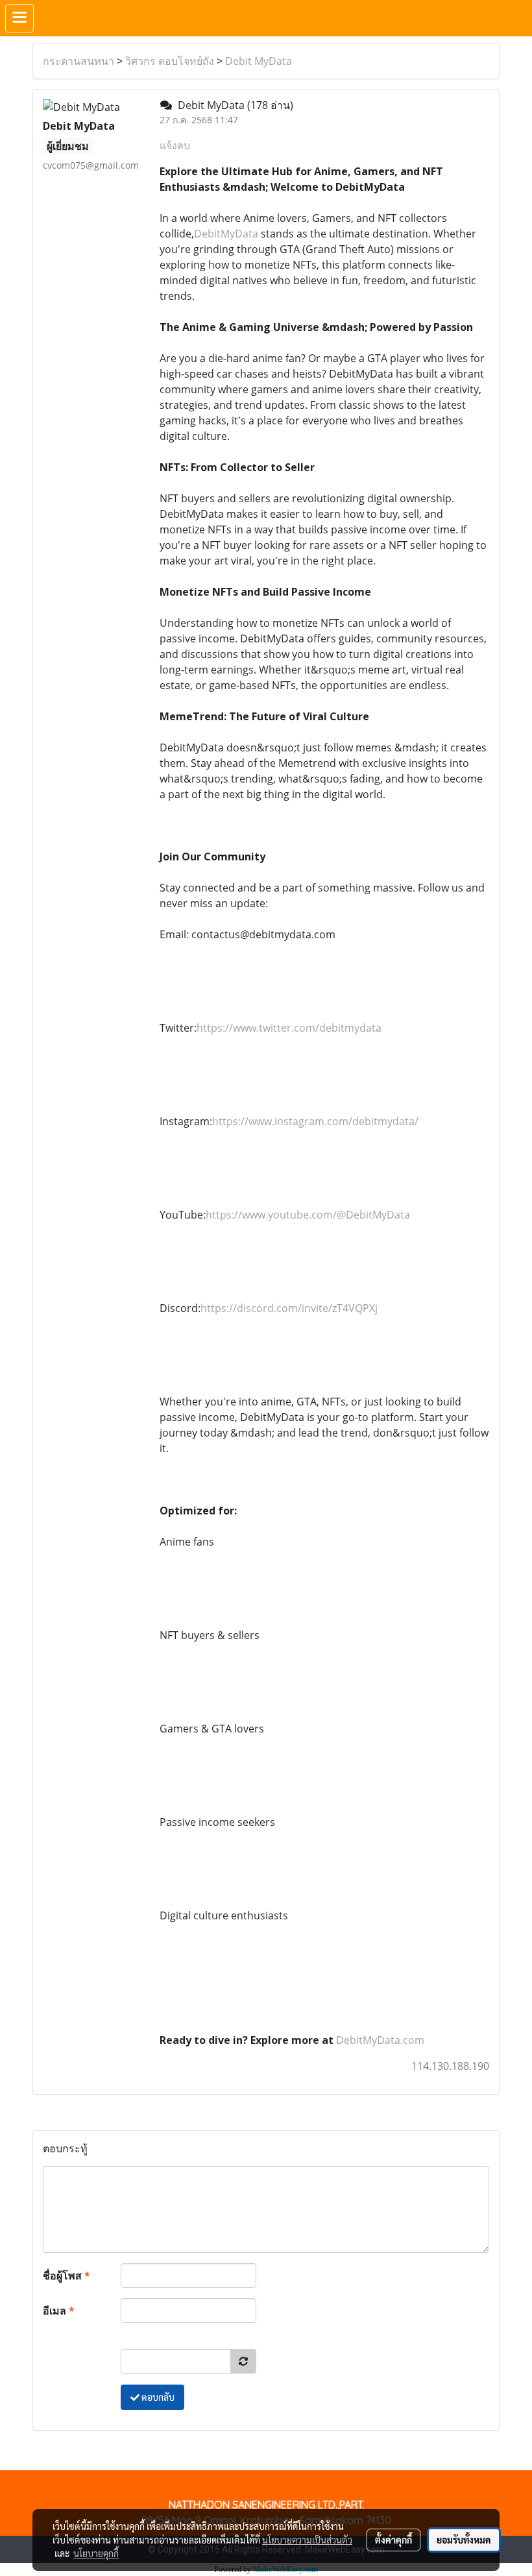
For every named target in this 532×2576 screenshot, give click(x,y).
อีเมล (59, 2311)
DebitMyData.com (380, 2040)
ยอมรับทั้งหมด (464, 2540)
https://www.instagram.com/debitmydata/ (315, 1121)
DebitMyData (226, 234)
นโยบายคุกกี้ (96, 2553)
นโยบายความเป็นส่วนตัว (307, 2540)
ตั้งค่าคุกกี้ (393, 2540)
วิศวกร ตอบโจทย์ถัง (170, 61)
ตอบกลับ (157, 2397)
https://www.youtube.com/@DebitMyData (308, 1215)
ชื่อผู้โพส (66, 2276)
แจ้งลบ (175, 145)
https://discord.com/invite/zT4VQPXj (289, 1308)
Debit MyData (259, 61)
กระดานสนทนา (79, 61)
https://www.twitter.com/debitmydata (289, 1028)
